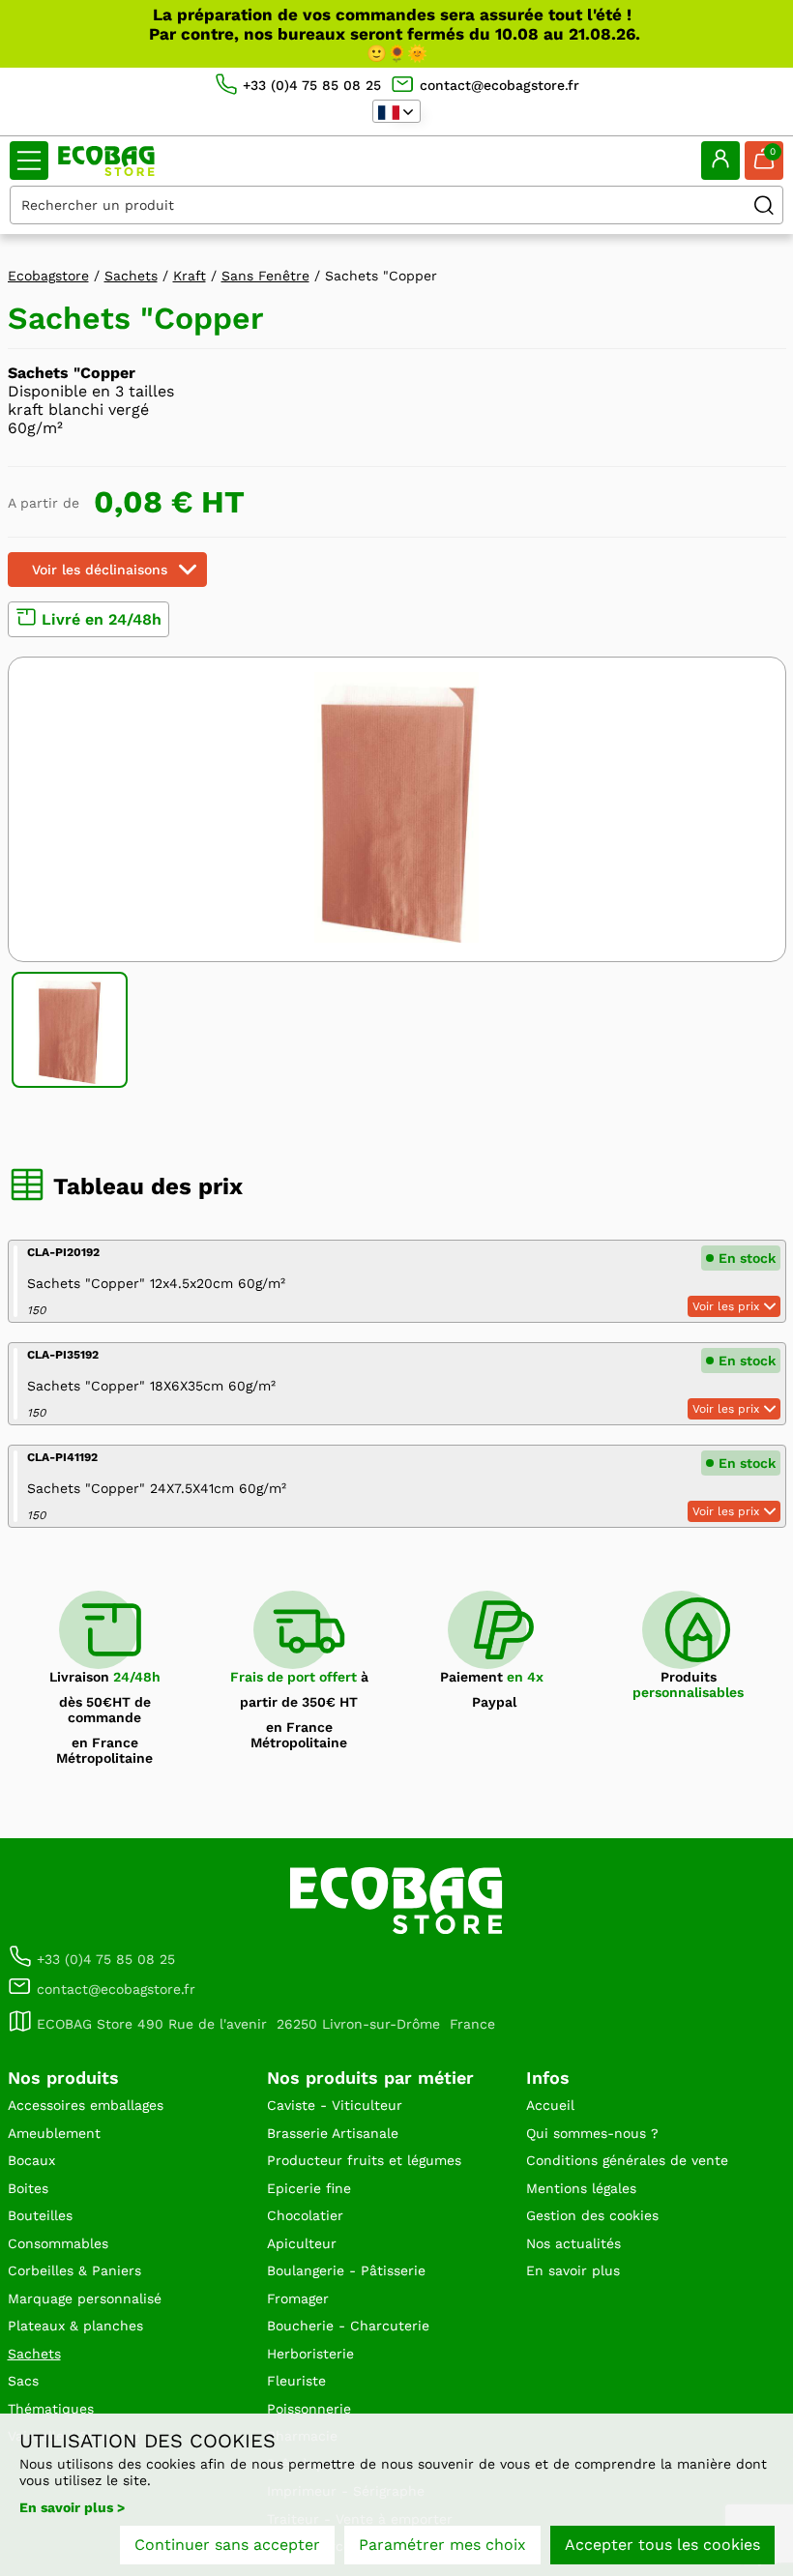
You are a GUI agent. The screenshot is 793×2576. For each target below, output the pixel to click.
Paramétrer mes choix (442, 2545)
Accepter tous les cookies (662, 2545)
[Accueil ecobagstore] (106, 161)
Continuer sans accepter (227, 2545)
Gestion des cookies (592, 2215)
